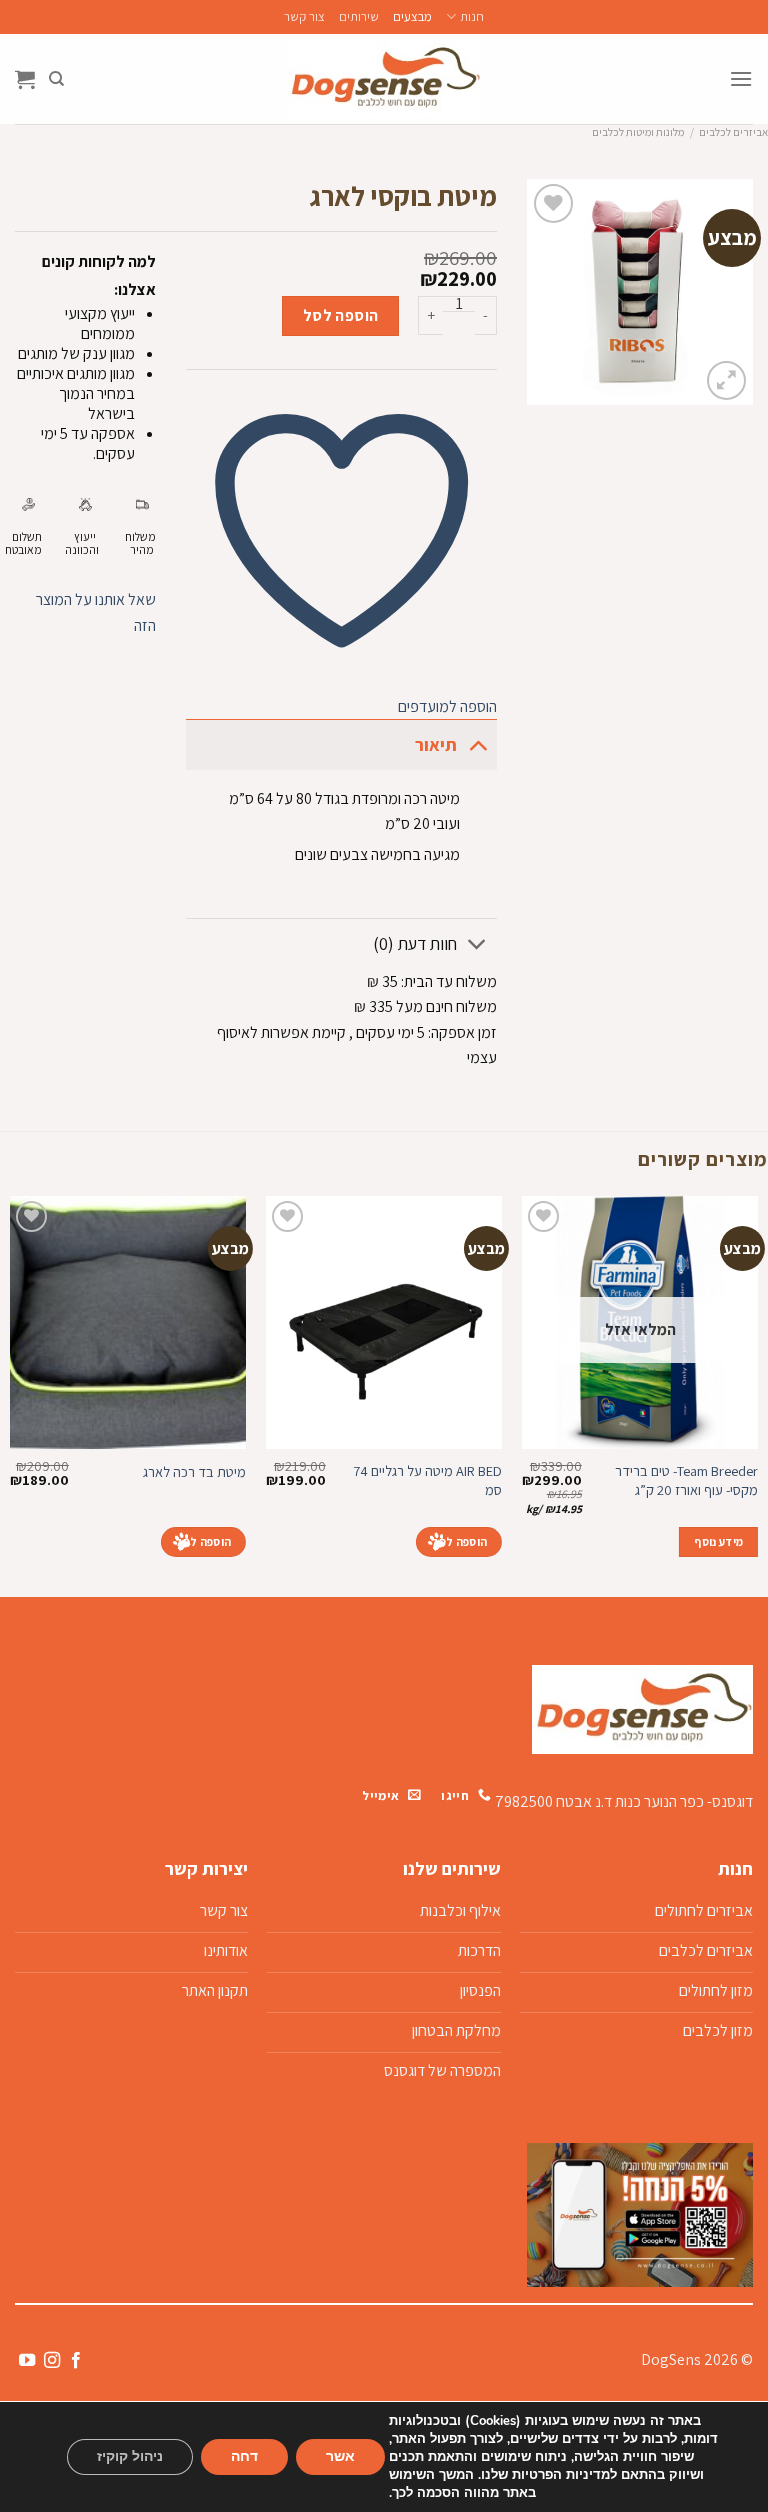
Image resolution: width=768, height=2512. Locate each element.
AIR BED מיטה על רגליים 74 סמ (427, 1480)
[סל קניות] (25, 79)
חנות (471, 16)
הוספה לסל (341, 315)
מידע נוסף (718, 1541)
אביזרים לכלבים (733, 132)
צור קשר (304, 16)
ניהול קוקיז (130, 2456)
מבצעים (412, 16)
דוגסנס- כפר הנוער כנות (684, 1801)
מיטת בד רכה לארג (194, 1472)
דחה (244, 2456)
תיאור (436, 744)
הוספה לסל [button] (459, 1541)
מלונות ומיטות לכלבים (638, 132)
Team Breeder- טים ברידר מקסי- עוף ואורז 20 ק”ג (686, 1480)
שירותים (359, 16)
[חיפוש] (56, 79)
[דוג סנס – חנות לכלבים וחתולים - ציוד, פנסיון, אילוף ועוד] (384, 79)
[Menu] (741, 78)
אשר (340, 2456)
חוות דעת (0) (415, 943)
